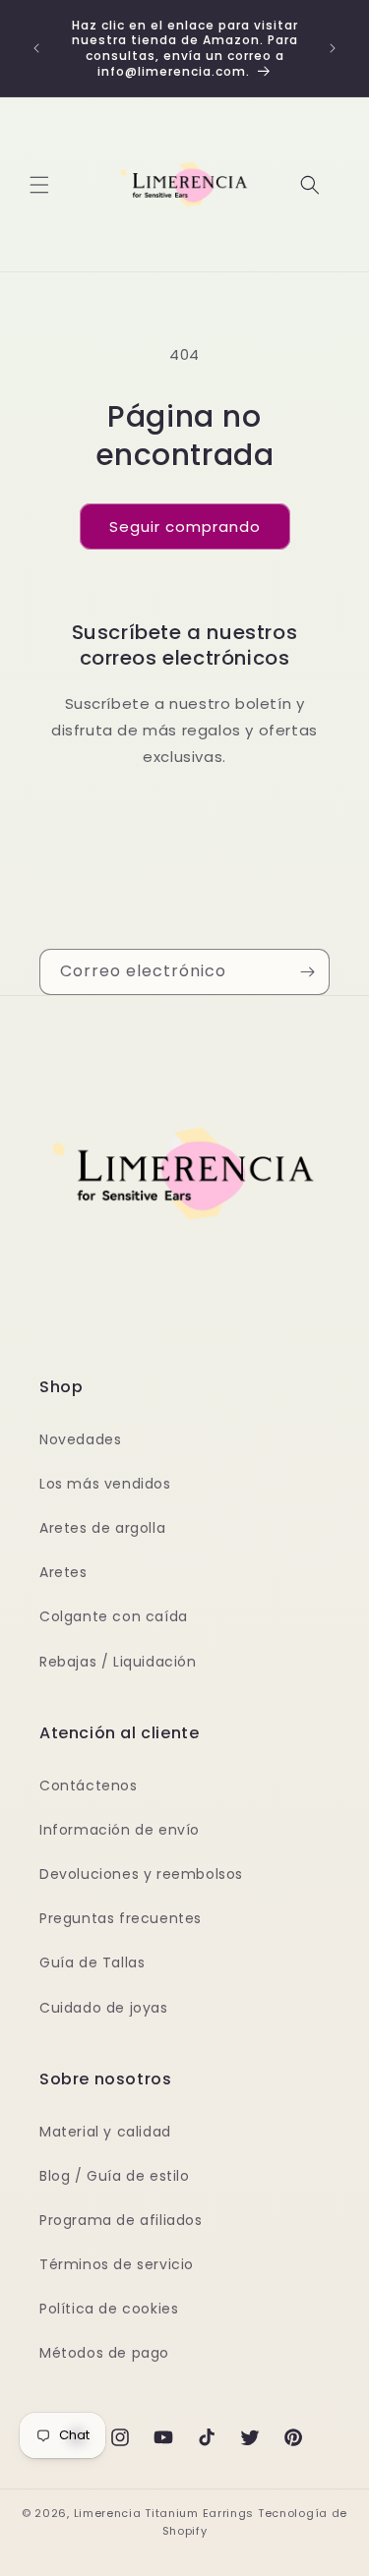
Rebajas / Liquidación (118, 1662)
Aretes (63, 1572)
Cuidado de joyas (104, 2008)
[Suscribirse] (307, 972)
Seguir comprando (185, 527)
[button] (39, 185)
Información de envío (120, 1830)
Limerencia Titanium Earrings (164, 2513)
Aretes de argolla (102, 1528)
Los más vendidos (105, 1484)
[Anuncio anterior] (36, 48)
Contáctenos (89, 1786)
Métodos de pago (104, 2353)
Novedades (80, 1439)
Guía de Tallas (92, 1962)
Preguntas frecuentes (121, 1918)
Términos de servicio (117, 2264)
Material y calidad (105, 2132)
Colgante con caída (114, 1616)
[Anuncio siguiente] (333, 48)
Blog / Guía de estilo (115, 2176)
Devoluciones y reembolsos (141, 1874)
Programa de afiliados (121, 2220)
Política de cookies (109, 2309)
